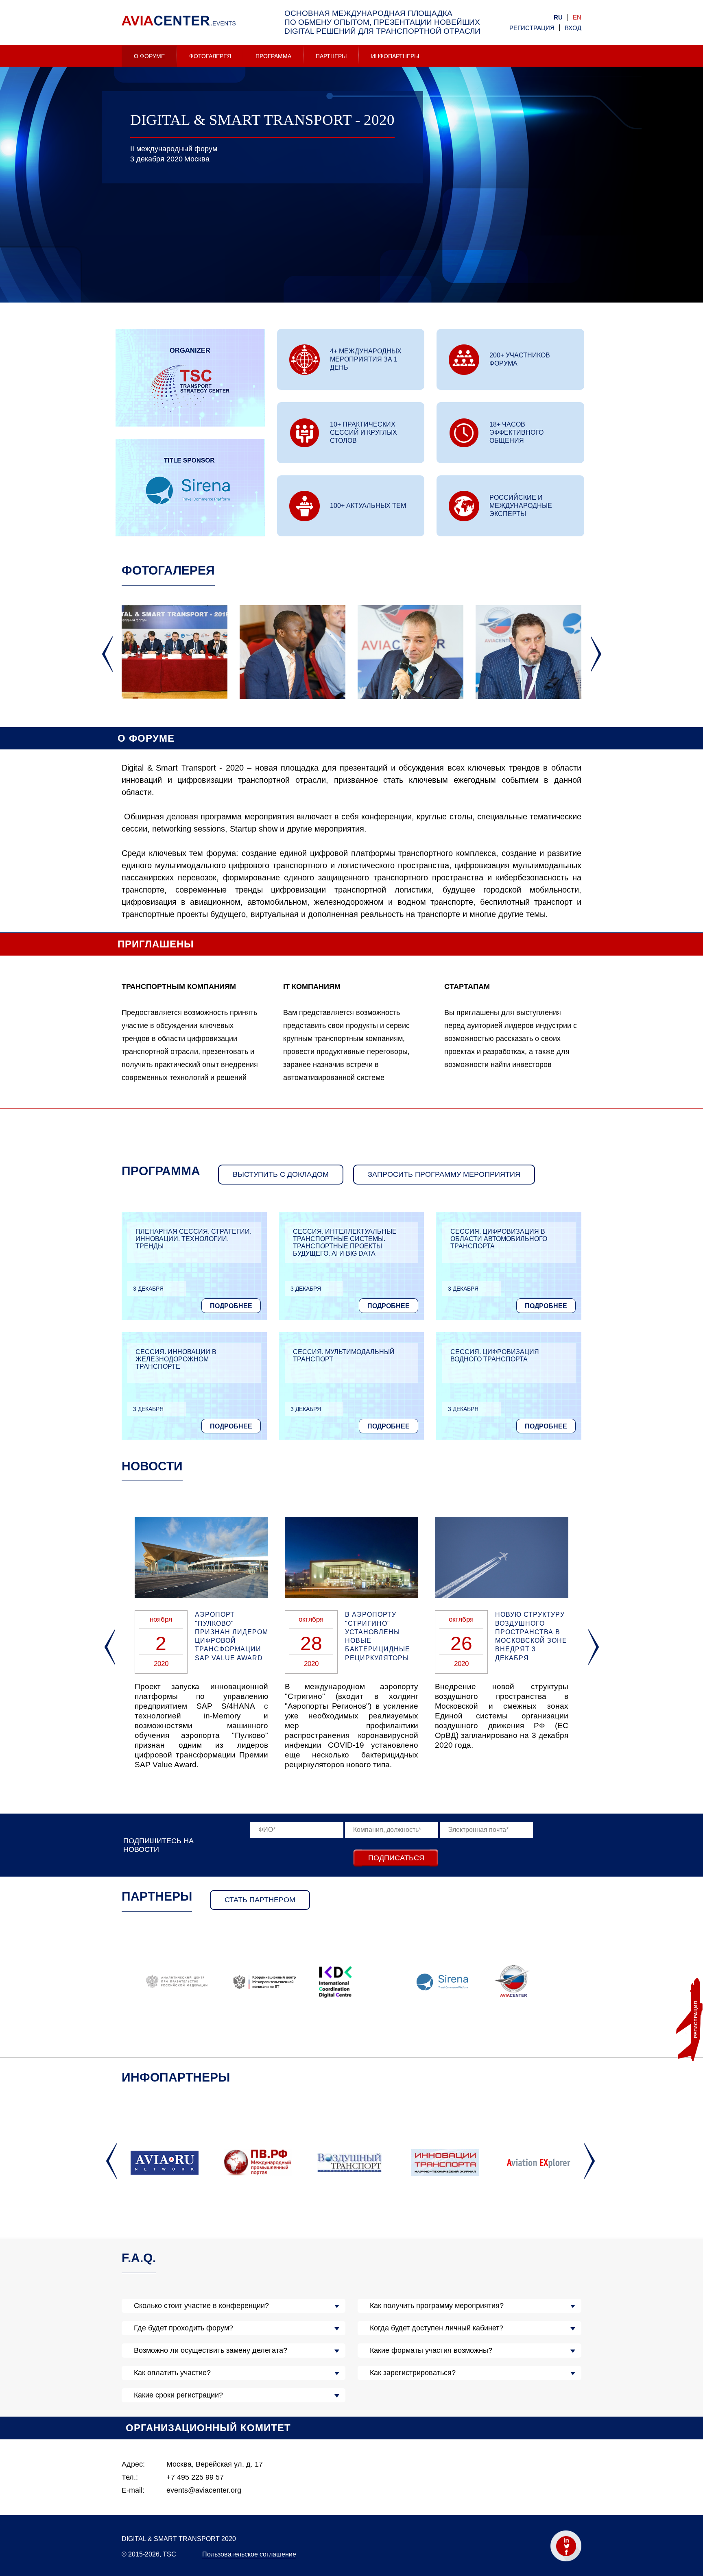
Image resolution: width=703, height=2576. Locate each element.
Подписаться (396, 1858)
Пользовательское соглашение (249, 2554)
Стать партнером (260, 1900)
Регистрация (532, 28)
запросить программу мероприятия (444, 1174)
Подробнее (231, 1306)
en (577, 17)
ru (558, 17)
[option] (351, 269)
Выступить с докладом (281, 1174)
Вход (573, 28)
